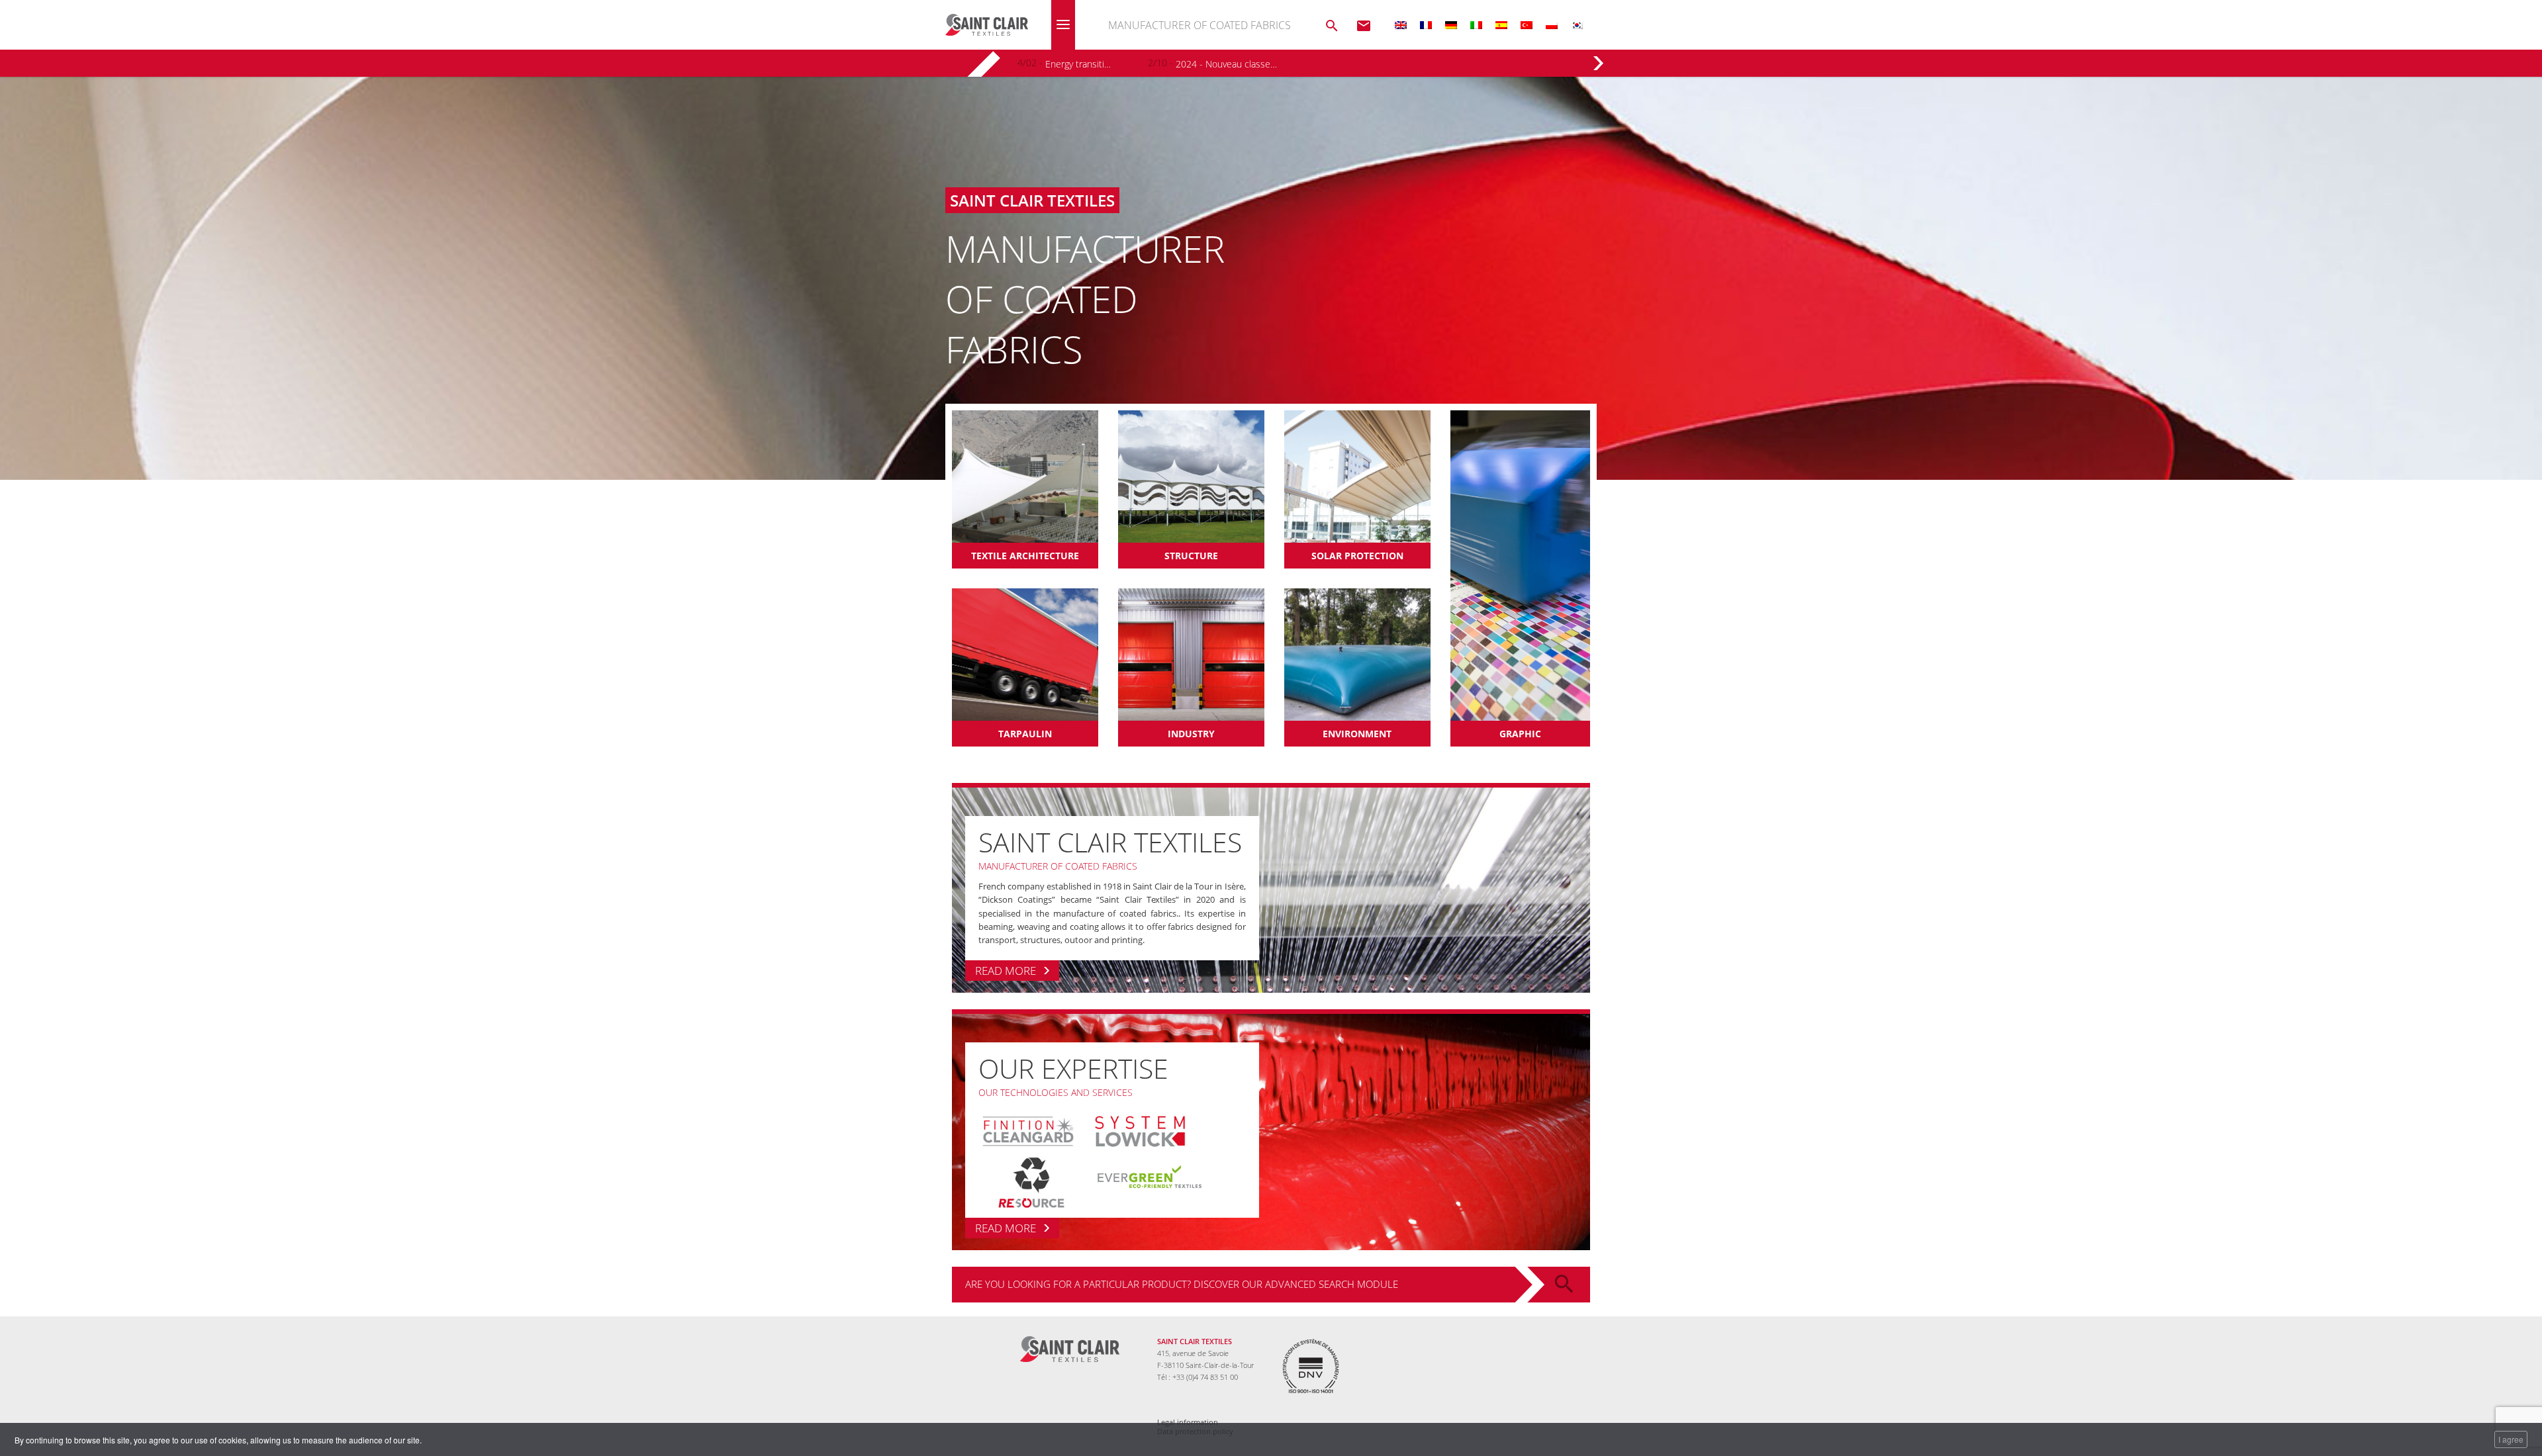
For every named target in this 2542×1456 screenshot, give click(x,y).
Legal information (1188, 1422)
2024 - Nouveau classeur (1226, 64)
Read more (1006, 971)
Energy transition (1079, 64)
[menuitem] (1401, 25)
